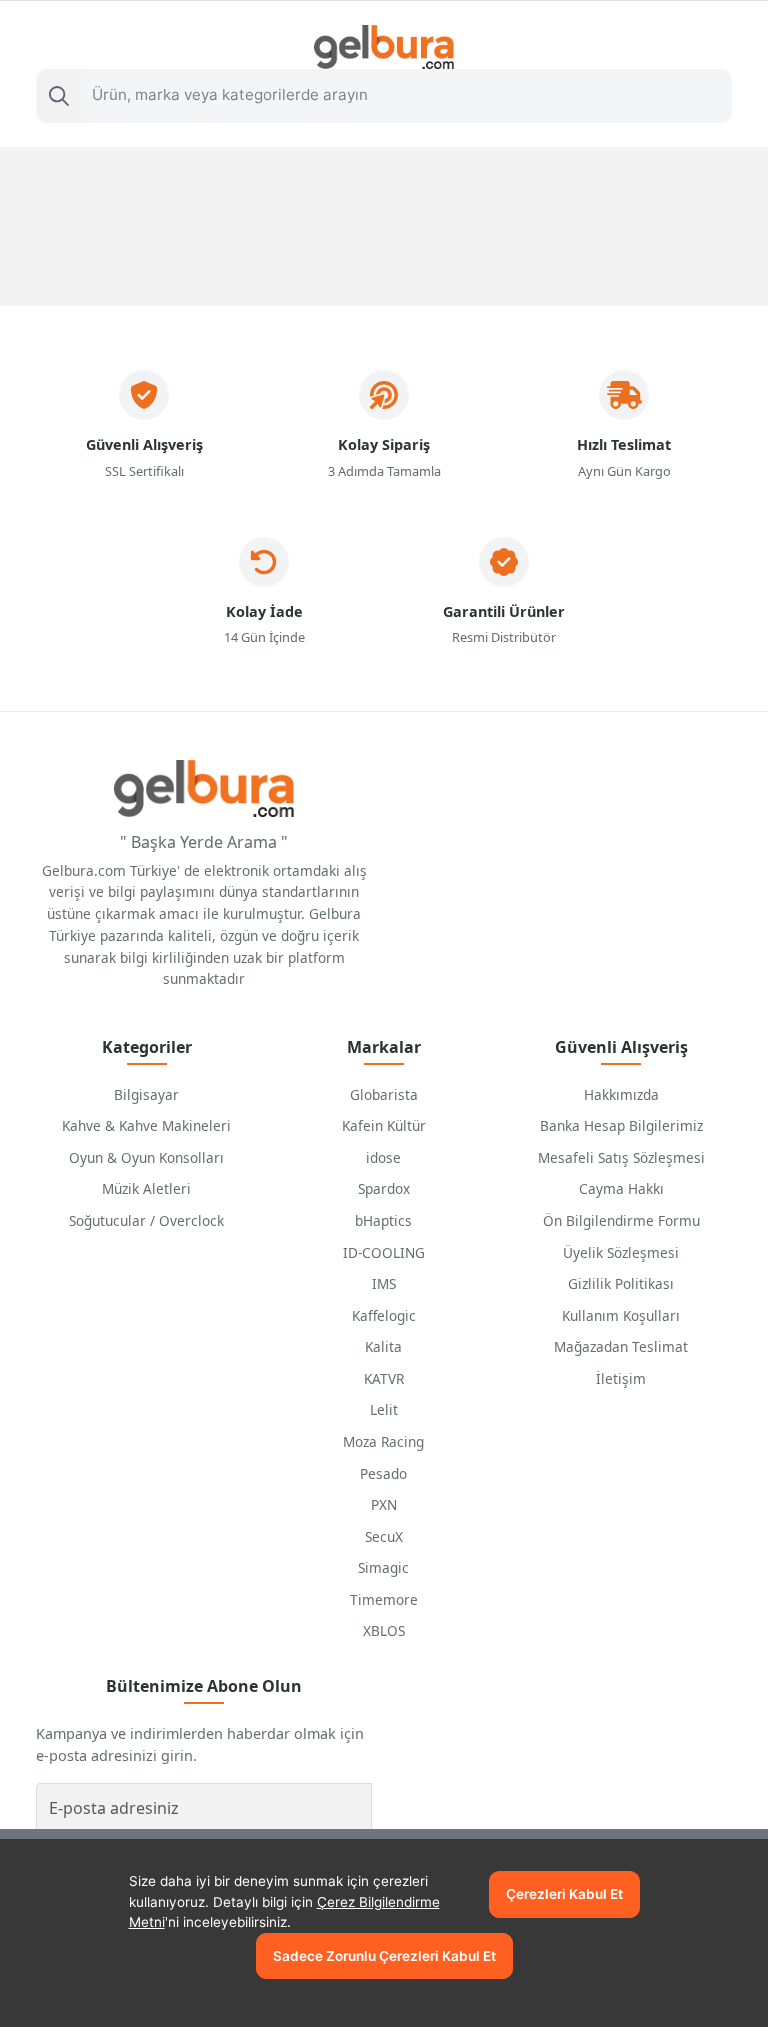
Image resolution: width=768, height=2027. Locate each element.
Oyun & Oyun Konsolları (146, 1157)
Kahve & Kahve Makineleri (146, 1125)
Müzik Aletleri (146, 1188)
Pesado (383, 1473)
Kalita (383, 1346)
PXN (384, 1504)
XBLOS (384, 1630)
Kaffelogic (384, 1315)
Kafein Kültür (384, 1125)
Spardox (384, 1188)
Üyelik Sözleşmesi (621, 1252)
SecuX (384, 1536)
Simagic (383, 1567)
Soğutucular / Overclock (146, 1220)
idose (383, 1157)
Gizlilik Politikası (621, 1283)
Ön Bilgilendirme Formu (621, 1220)
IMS (384, 1283)
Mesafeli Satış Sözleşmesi (621, 1157)
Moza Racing (383, 1441)
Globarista (384, 1094)
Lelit (384, 1409)
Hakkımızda (621, 1094)
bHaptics (383, 1220)
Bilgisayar (146, 1094)
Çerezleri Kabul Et (564, 1894)
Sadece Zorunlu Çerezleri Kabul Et (384, 1956)
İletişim (621, 1378)
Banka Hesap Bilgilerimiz (621, 1125)
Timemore (384, 1599)
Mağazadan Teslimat (621, 1346)
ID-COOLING (384, 1252)
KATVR (384, 1378)
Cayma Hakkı (621, 1188)
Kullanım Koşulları (621, 1315)
